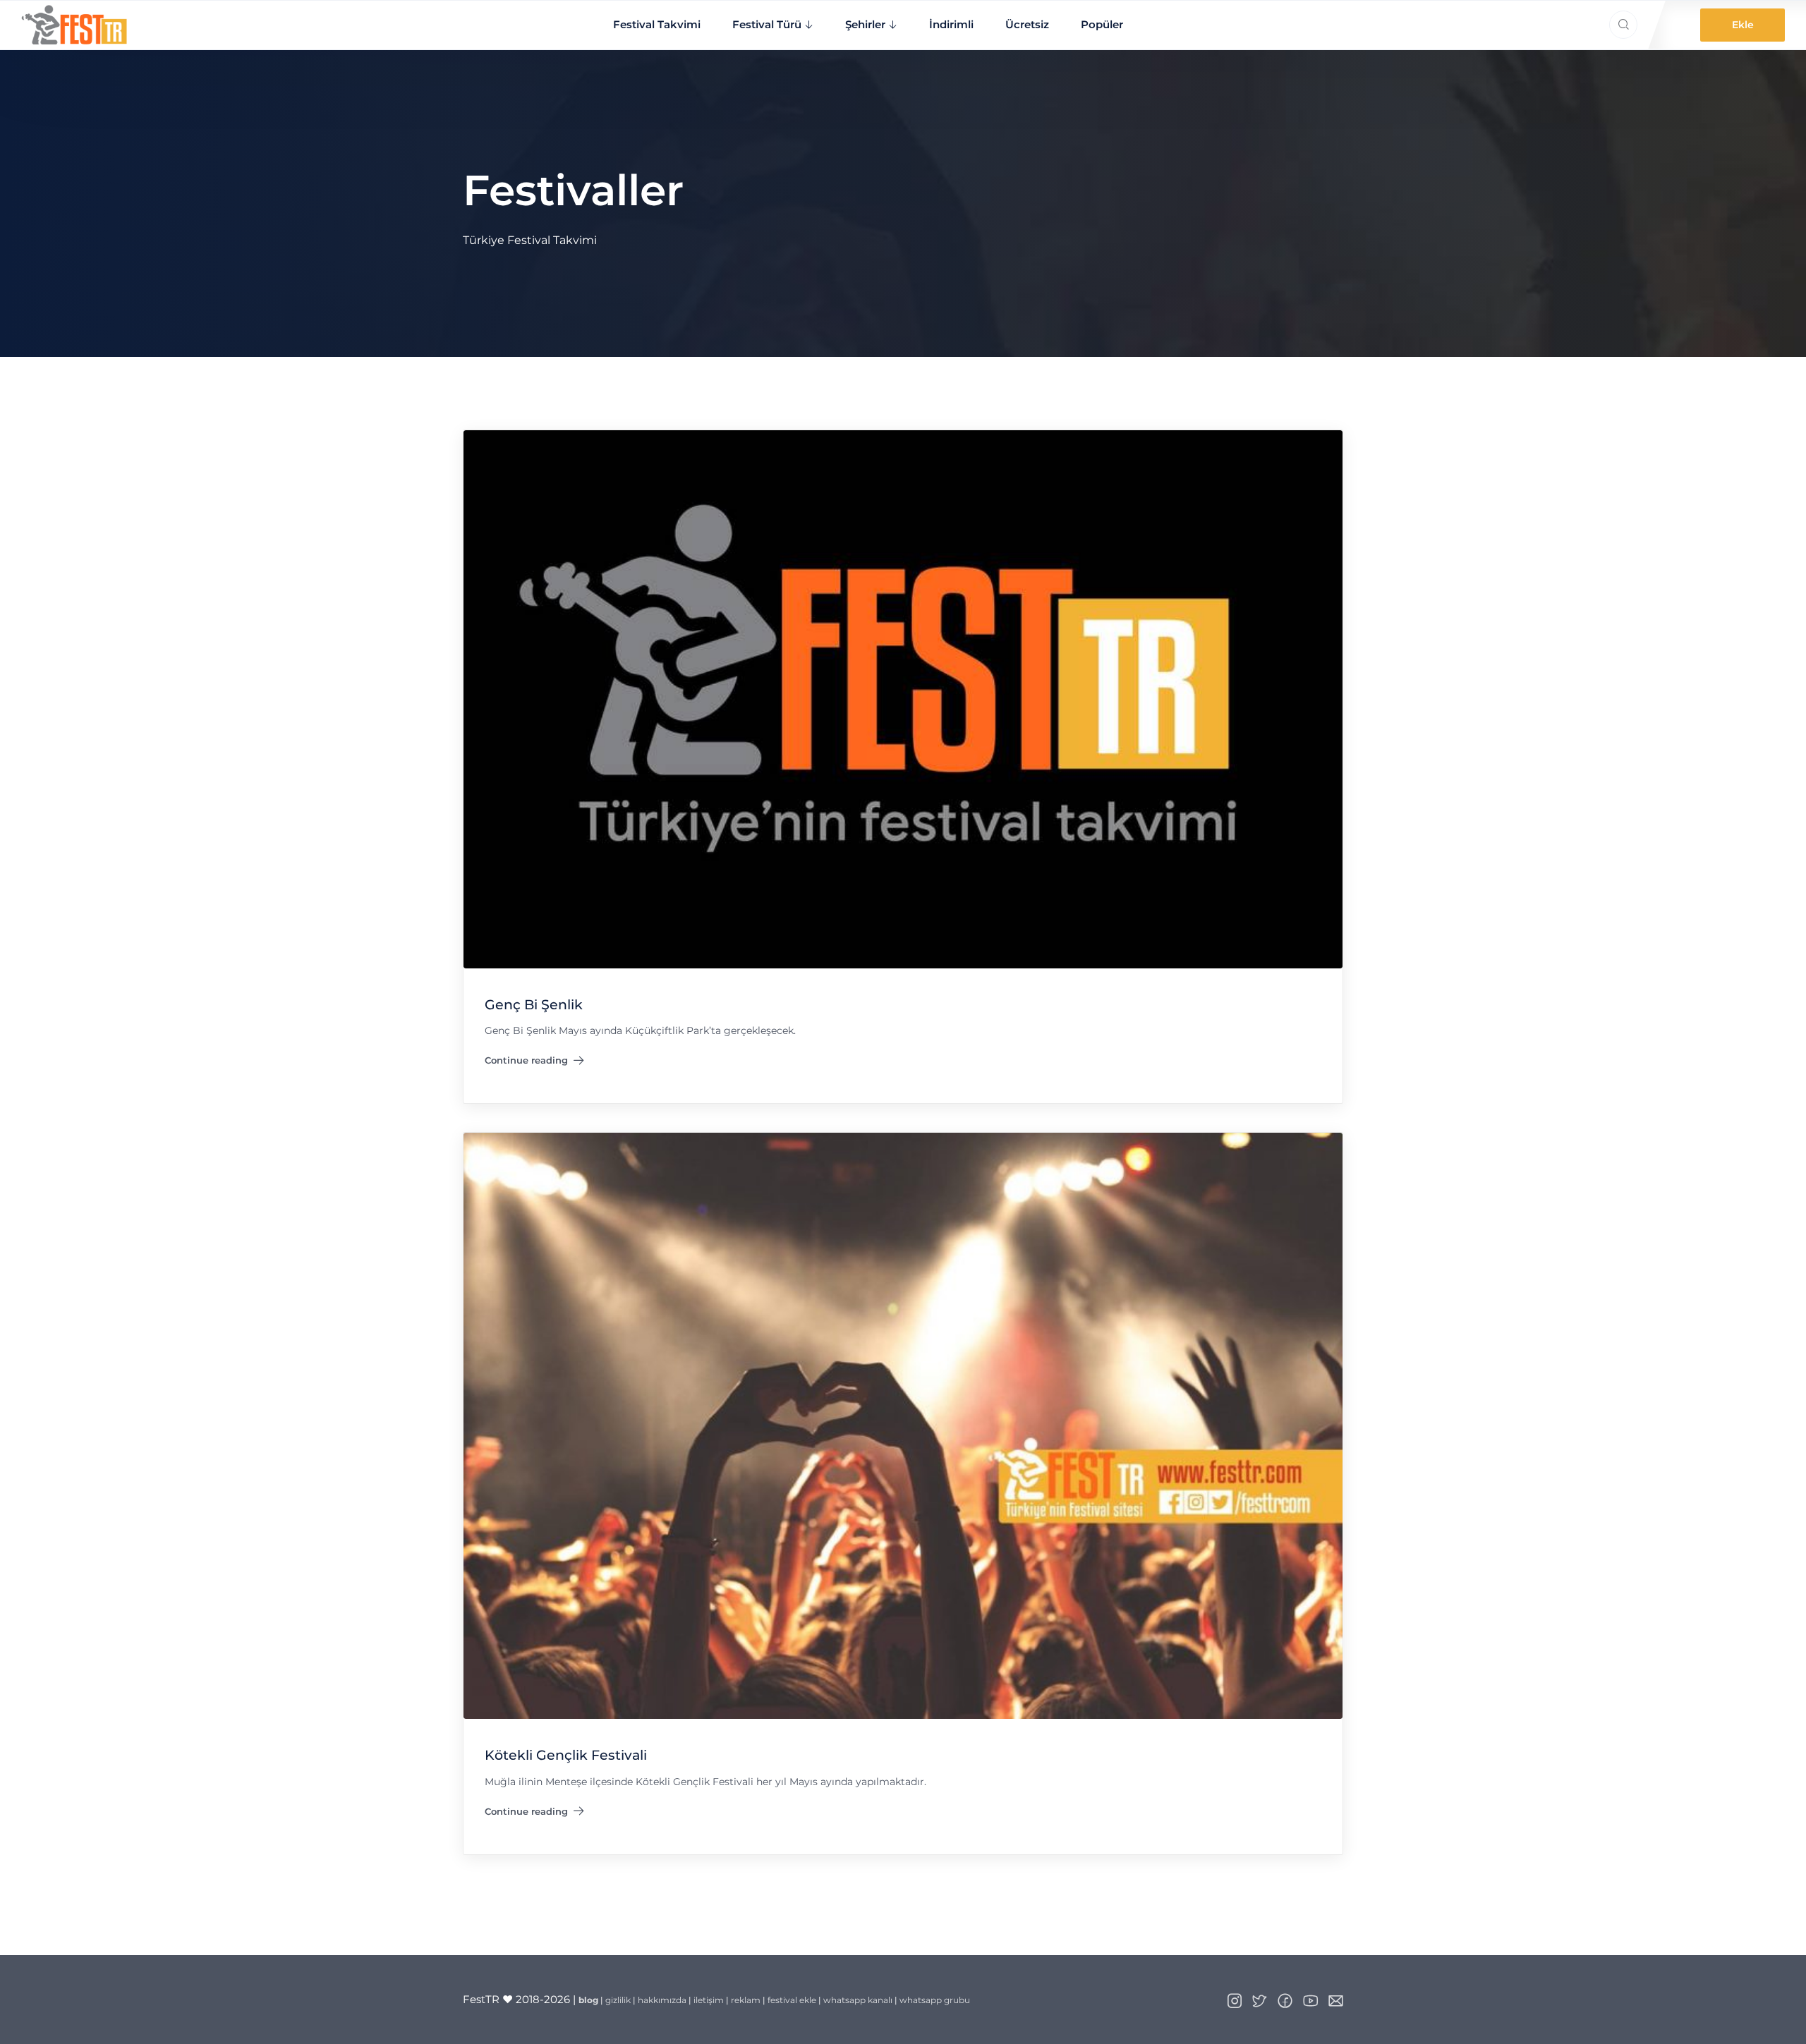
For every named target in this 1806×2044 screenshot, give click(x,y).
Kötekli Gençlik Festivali (566, 1755)
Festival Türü (767, 24)
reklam (746, 2000)
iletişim (709, 2000)
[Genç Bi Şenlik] (903, 698)
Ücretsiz (1027, 24)
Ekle (1743, 25)
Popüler (1102, 24)
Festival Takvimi (657, 24)
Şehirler (865, 24)
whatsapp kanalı (858, 2000)
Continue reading (526, 1063)
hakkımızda (662, 2000)
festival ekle (792, 2000)
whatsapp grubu (935, 2000)
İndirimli (951, 24)
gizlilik (618, 2000)
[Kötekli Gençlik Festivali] (903, 1425)
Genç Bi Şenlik (534, 1005)
